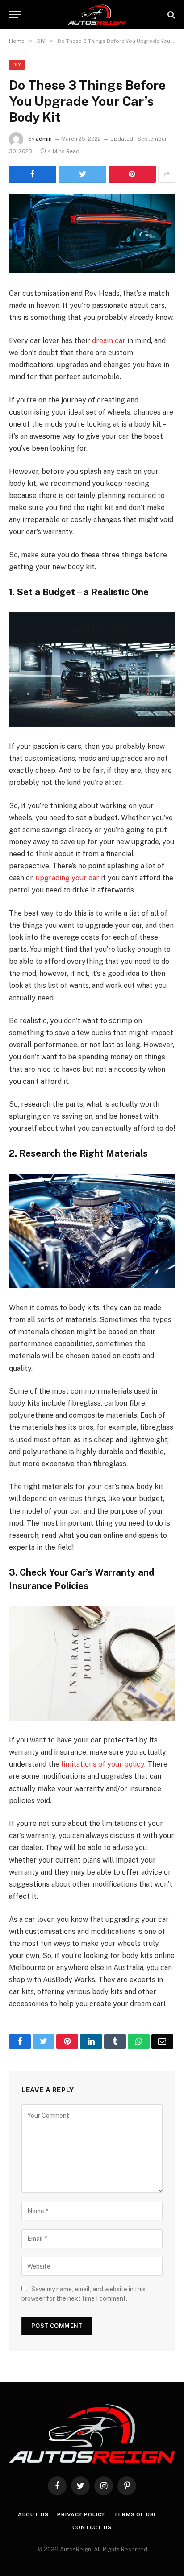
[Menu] (15, 15)
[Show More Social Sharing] (167, 174)
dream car (109, 341)
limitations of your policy (103, 1764)
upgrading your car (67, 878)
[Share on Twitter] (82, 174)
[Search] (170, 15)
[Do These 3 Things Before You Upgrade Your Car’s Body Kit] (92, 233)
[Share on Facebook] (33, 174)
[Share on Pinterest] (132, 174)
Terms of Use (136, 2514)
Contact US (92, 2527)
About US (33, 2514)
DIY (17, 65)
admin (44, 139)
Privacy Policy (81, 2514)
